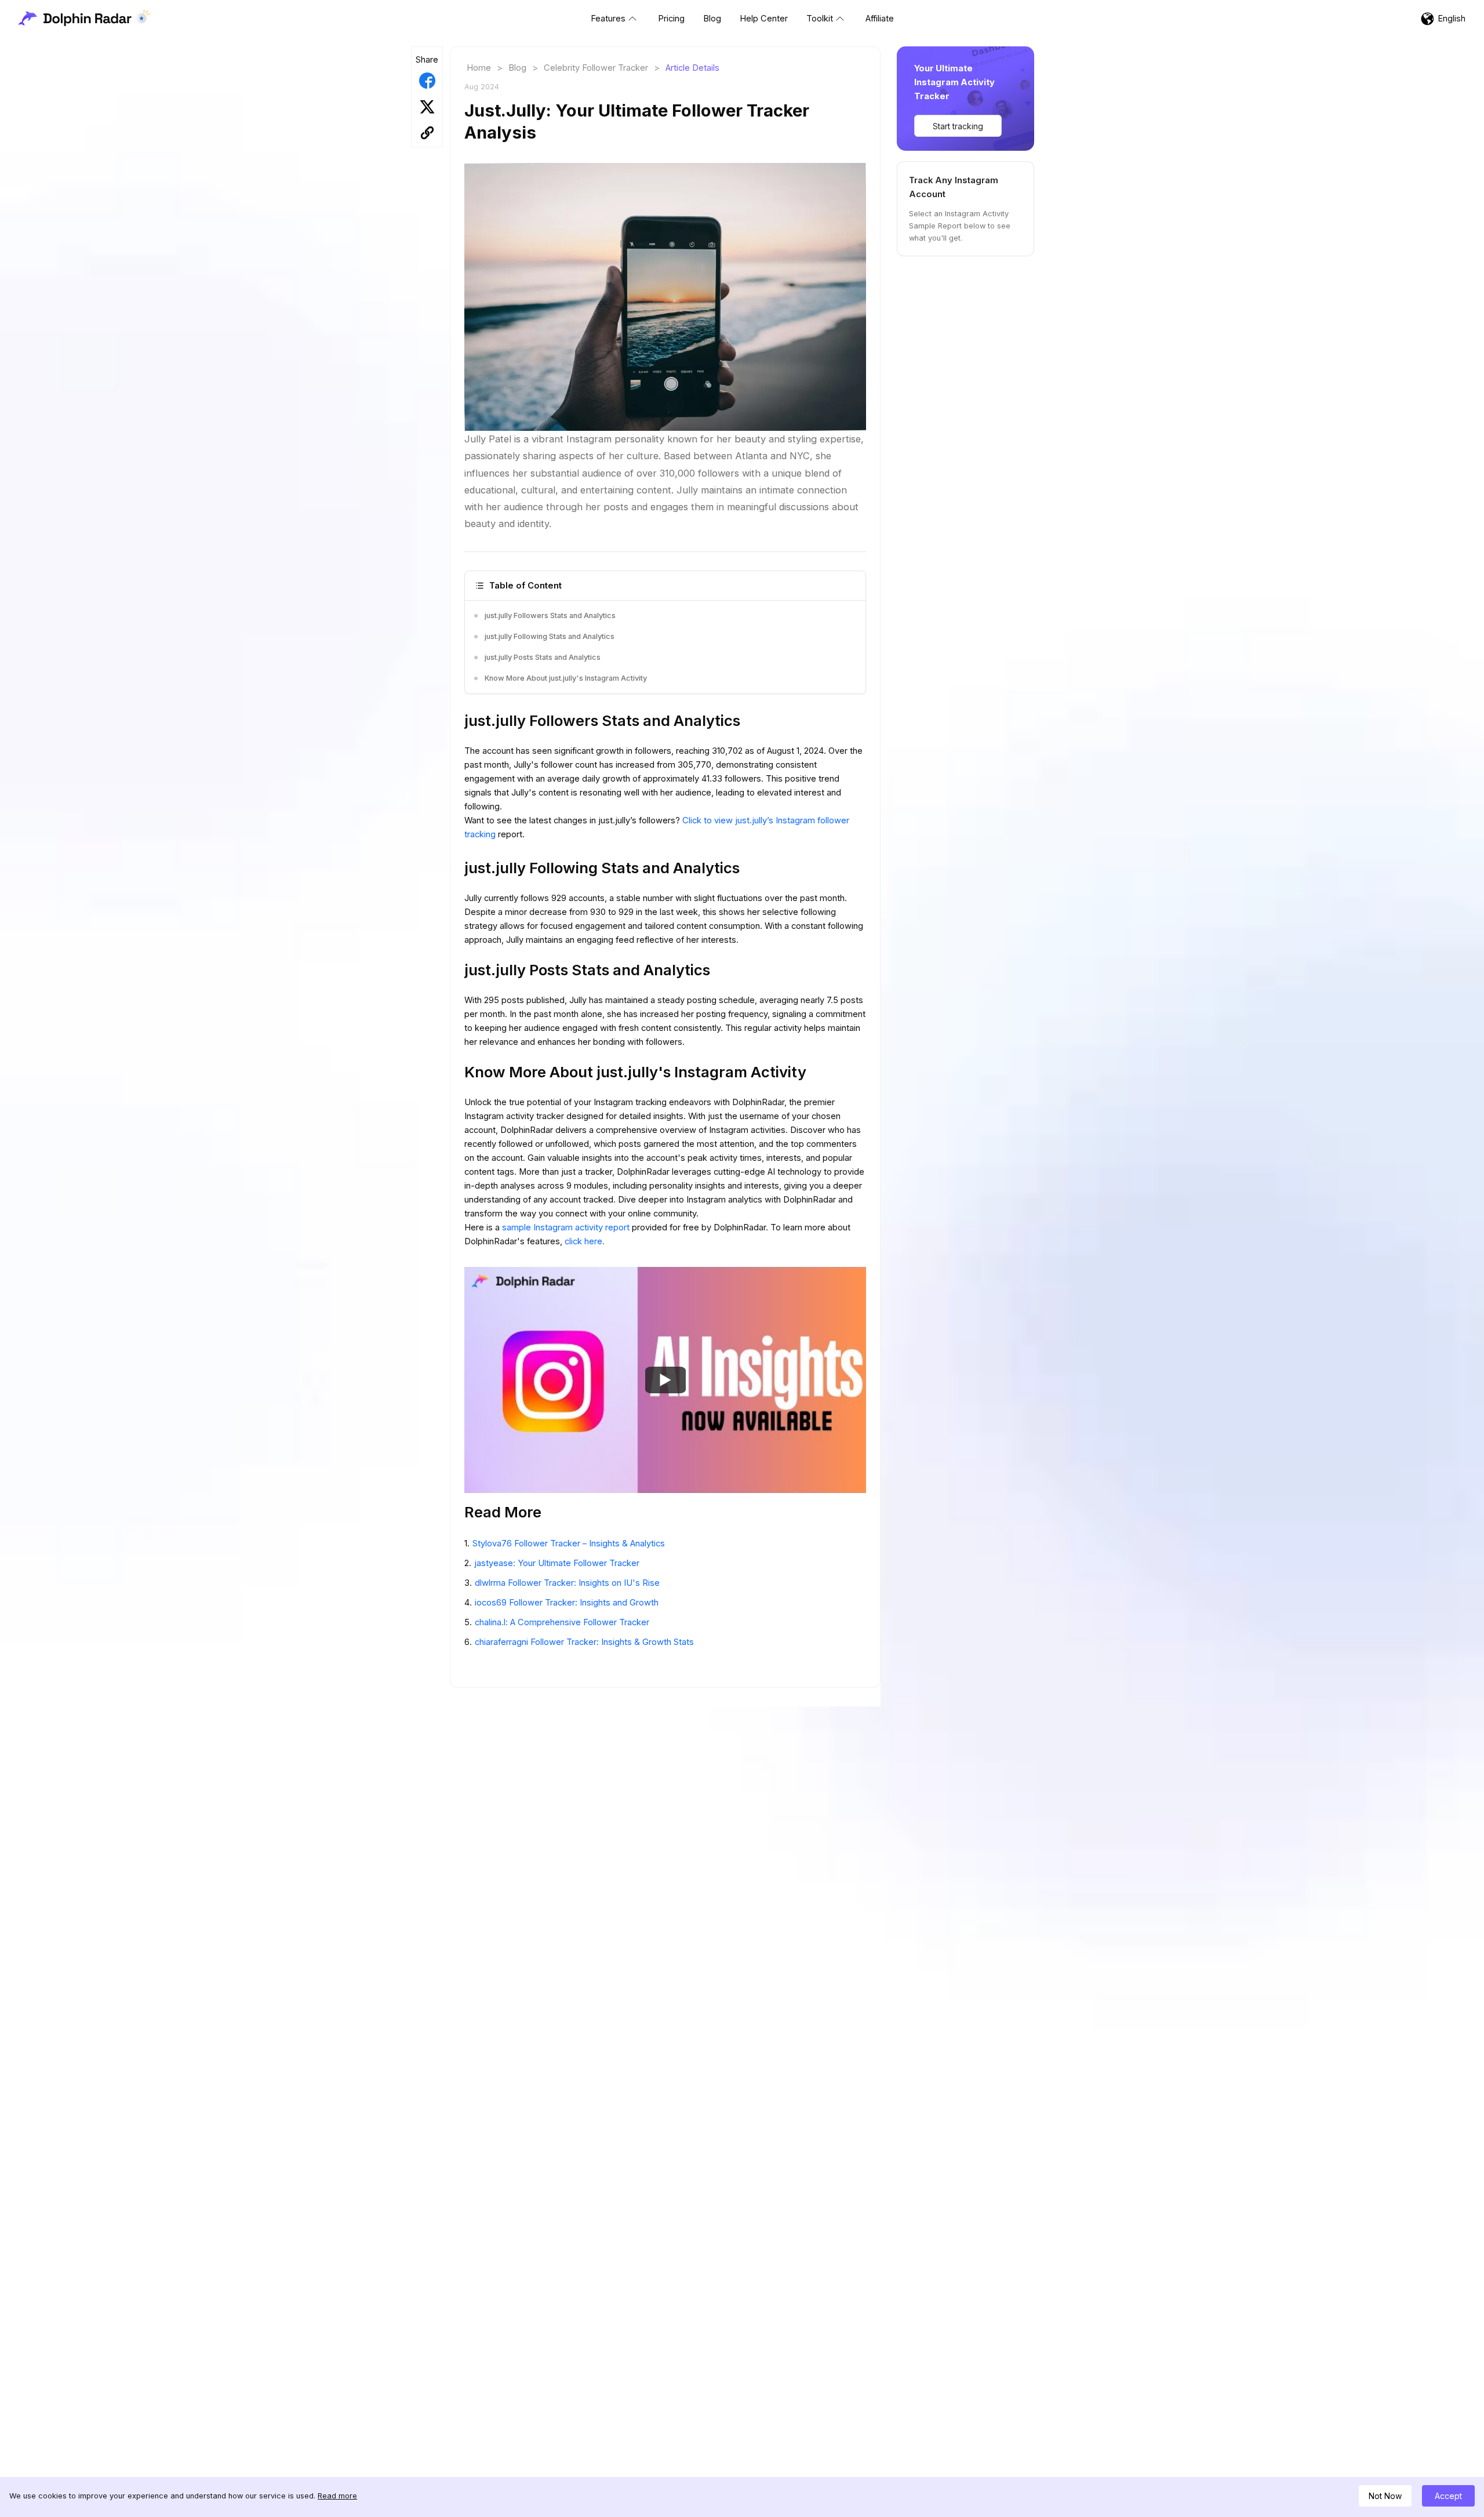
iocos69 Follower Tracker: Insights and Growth (567, 1603)
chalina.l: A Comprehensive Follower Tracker (562, 1622)
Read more (337, 2496)
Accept (1448, 2496)
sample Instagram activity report (567, 1227)
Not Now (1385, 2496)
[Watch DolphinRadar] (665, 1379)
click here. (585, 1241)
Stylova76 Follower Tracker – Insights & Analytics (569, 1543)
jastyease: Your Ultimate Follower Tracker (557, 1563)
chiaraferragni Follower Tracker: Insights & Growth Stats (584, 1642)
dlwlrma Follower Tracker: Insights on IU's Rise (567, 1583)
